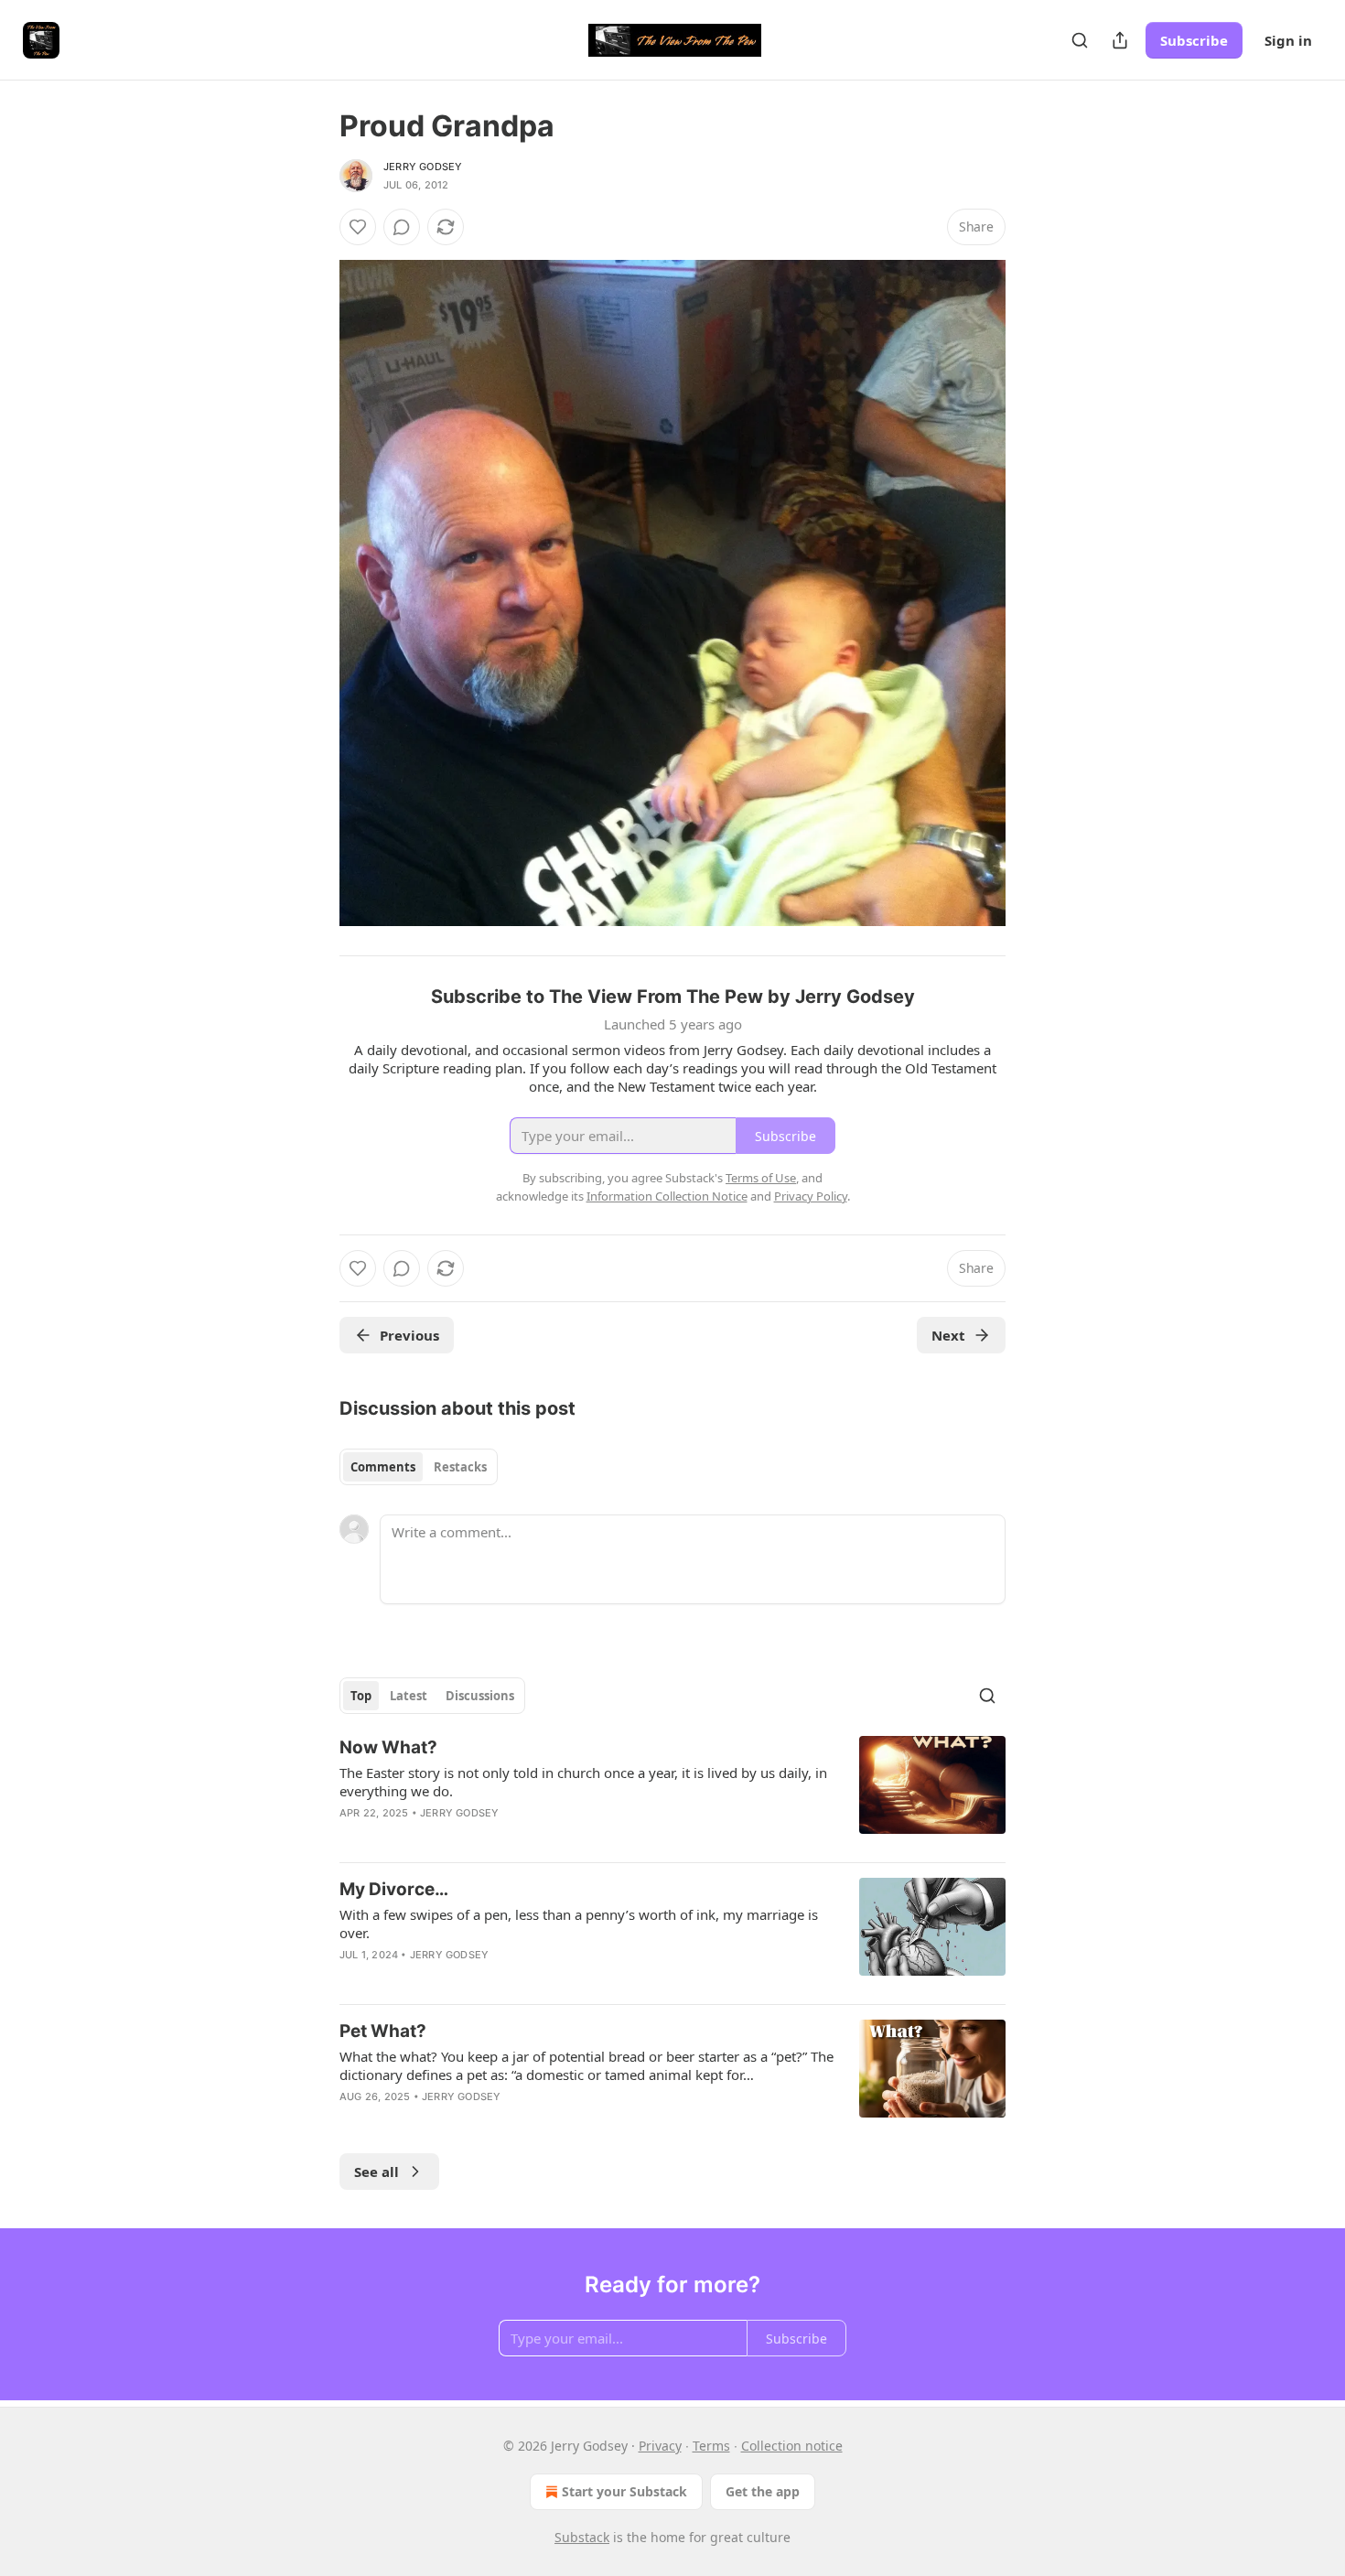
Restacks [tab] (460, 1467)
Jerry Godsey (423, 167)
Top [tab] (361, 1696)
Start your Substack (624, 2491)
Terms (711, 2446)
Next (948, 1335)
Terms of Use (761, 1178)
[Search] (1080, 40)
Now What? (388, 1747)
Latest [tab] (409, 1696)
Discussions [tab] (480, 1696)
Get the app (763, 2491)
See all (377, 2172)
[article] (672, 1792)
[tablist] (419, 1467)
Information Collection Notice (667, 1196)
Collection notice (792, 2446)
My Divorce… (394, 1889)
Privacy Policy (811, 1196)
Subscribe (1194, 40)
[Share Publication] (1120, 40)
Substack (582, 2537)
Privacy (660, 2446)
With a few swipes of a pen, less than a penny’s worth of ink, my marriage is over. (579, 1924)
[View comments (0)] (402, 227)
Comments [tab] (383, 1467)
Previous (409, 1335)
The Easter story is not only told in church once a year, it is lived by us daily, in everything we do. (583, 1782)
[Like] (358, 227)
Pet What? (383, 2031)
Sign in (1288, 40)
